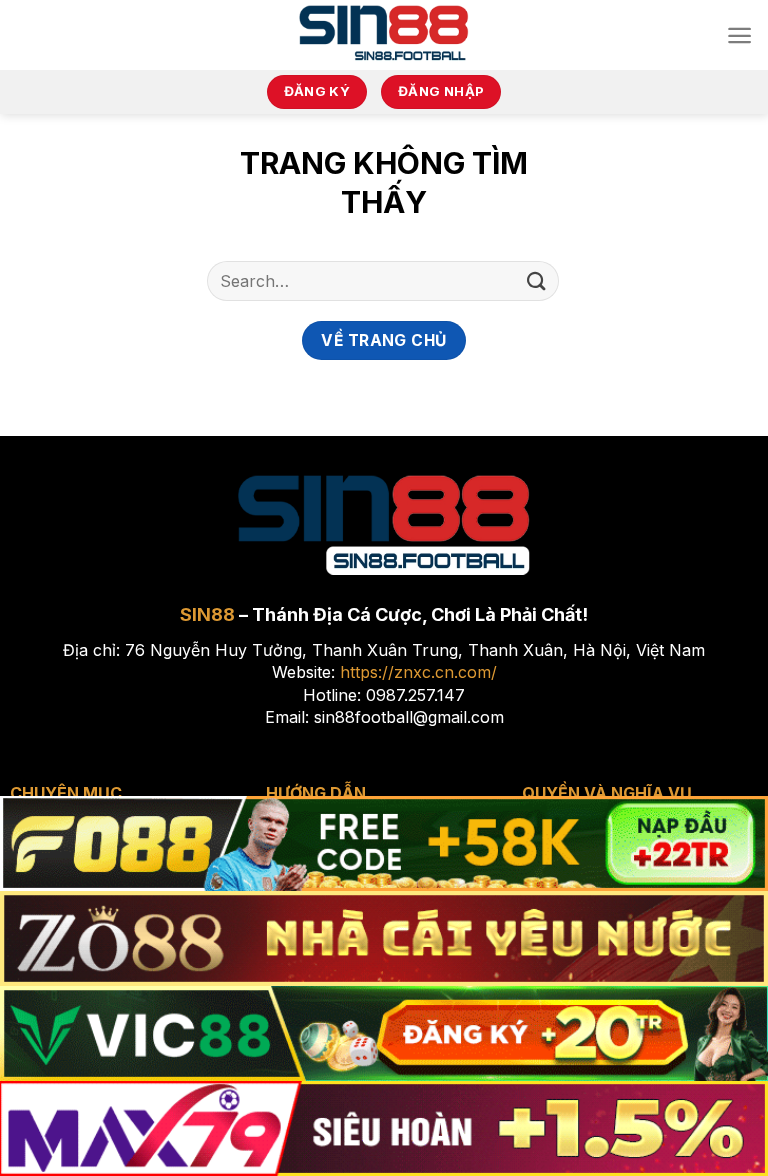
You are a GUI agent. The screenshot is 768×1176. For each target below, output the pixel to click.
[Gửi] (537, 280)
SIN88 (207, 614)
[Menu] (739, 35)
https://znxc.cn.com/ (418, 672)
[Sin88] (384, 35)
